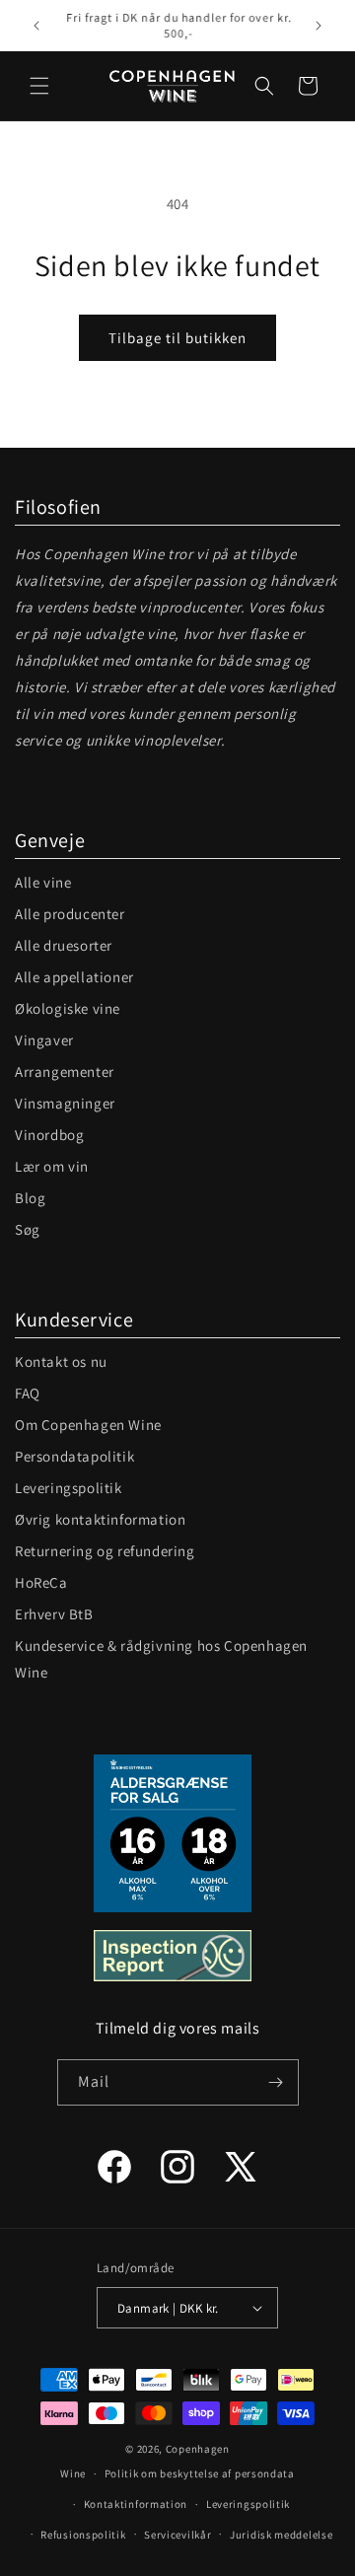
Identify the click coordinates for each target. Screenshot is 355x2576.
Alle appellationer (74, 977)
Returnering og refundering (105, 1551)
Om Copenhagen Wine (88, 1425)
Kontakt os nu (61, 1361)
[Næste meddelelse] (319, 26)
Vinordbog (49, 1135)
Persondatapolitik (74, 1456)
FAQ (28, 1393)
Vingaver (44, 1040)
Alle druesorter (64, 945)
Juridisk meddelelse (281, 2535)
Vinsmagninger (65, 1103)
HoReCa (41, 1582)
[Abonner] (276, 2082)
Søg (28, 1229)
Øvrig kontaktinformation (100, 1519)
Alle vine (43, 882)
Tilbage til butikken (177, 338)
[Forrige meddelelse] (36, 26)
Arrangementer (65, 1072)
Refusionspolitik (83, 2535)
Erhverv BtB (54, 1614)
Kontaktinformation (136, 2504)
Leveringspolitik (69, 1488)
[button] (39, 86)
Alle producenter (70, 914)
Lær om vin (52, 1166)
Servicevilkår (177, 2535)
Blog (30, 1198)
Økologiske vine (68, 1008)
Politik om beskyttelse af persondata (200, 2473)
